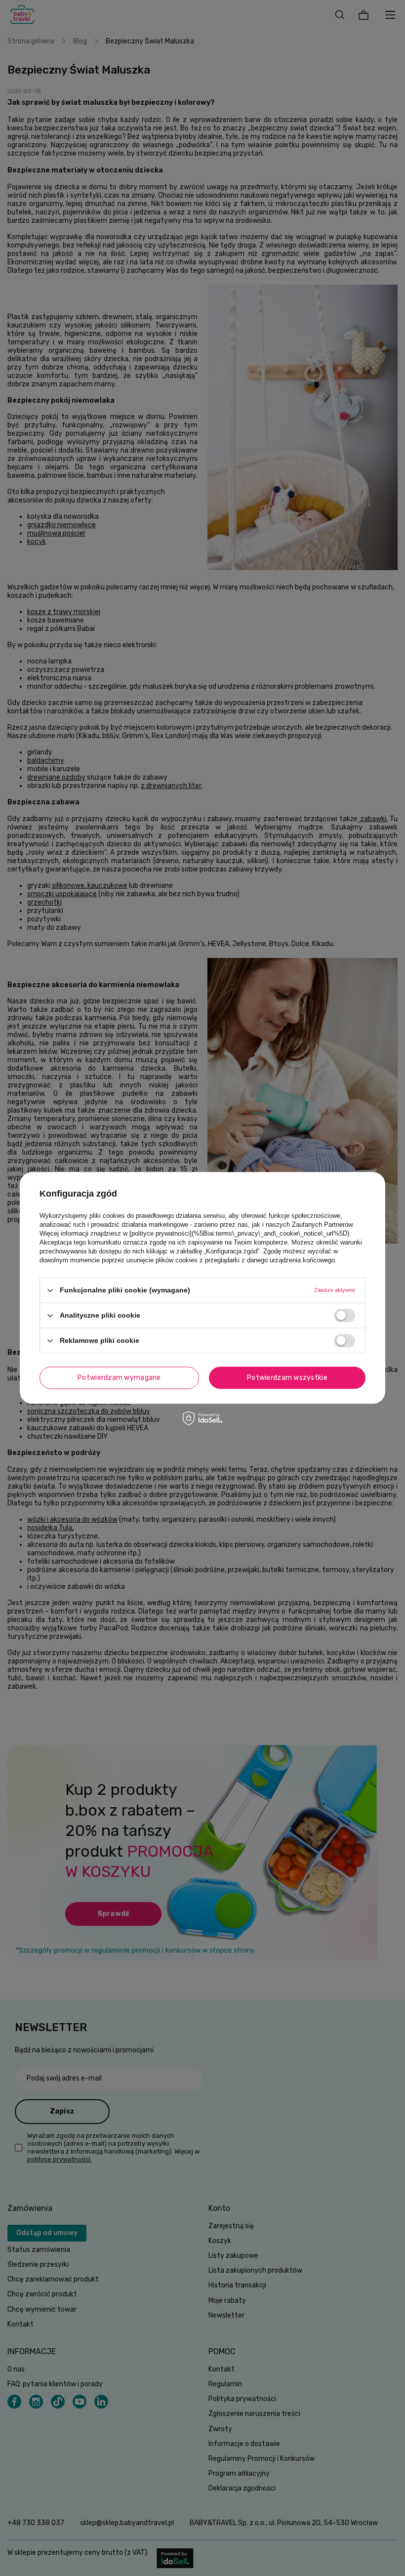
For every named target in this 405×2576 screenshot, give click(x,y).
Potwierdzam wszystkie (287, 1378)
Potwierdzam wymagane (119, 1378)
